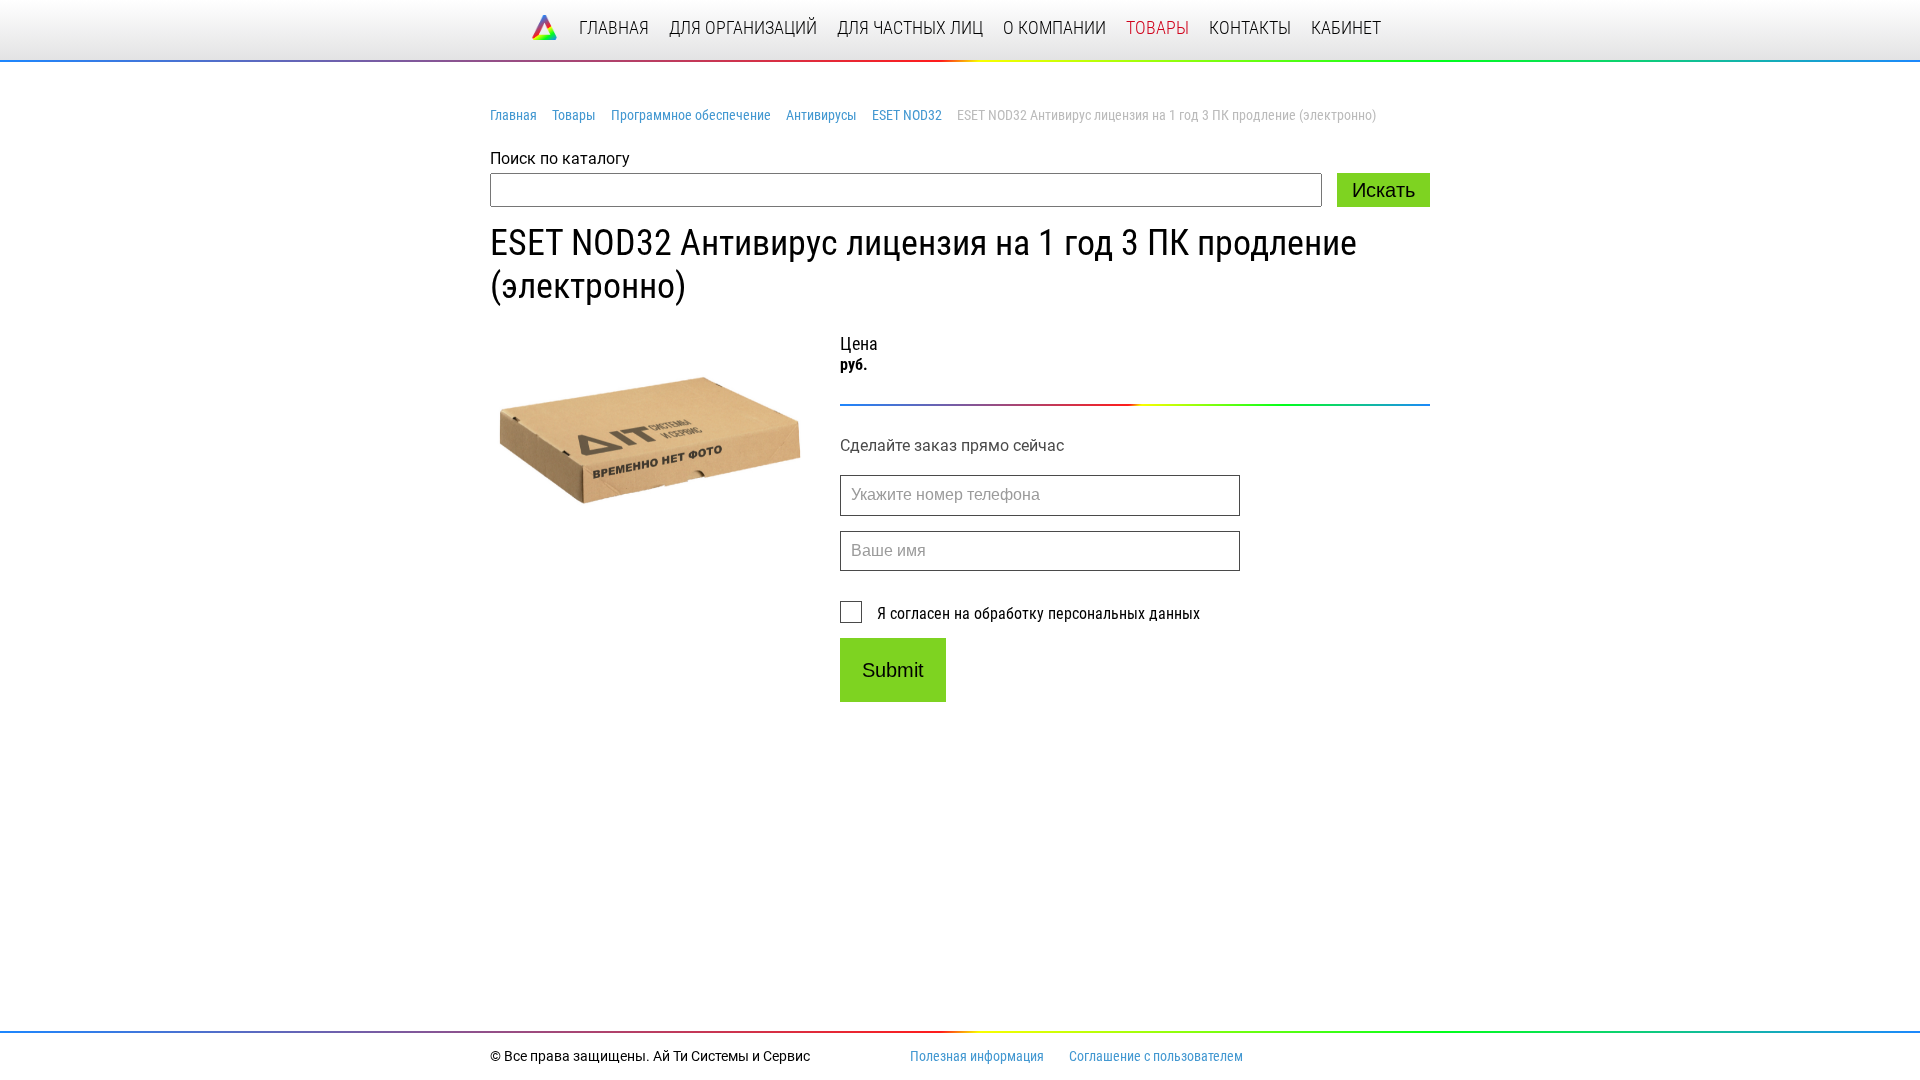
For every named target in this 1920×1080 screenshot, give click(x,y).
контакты (1250, 27)
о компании (1054, 27)
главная (614, 27)
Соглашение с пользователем (1156, 1056)
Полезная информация (977, 1056)
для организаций (743, 27)
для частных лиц (910, 27)
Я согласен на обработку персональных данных (1038, 613)
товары (1157, 27)
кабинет (1346, 27)
